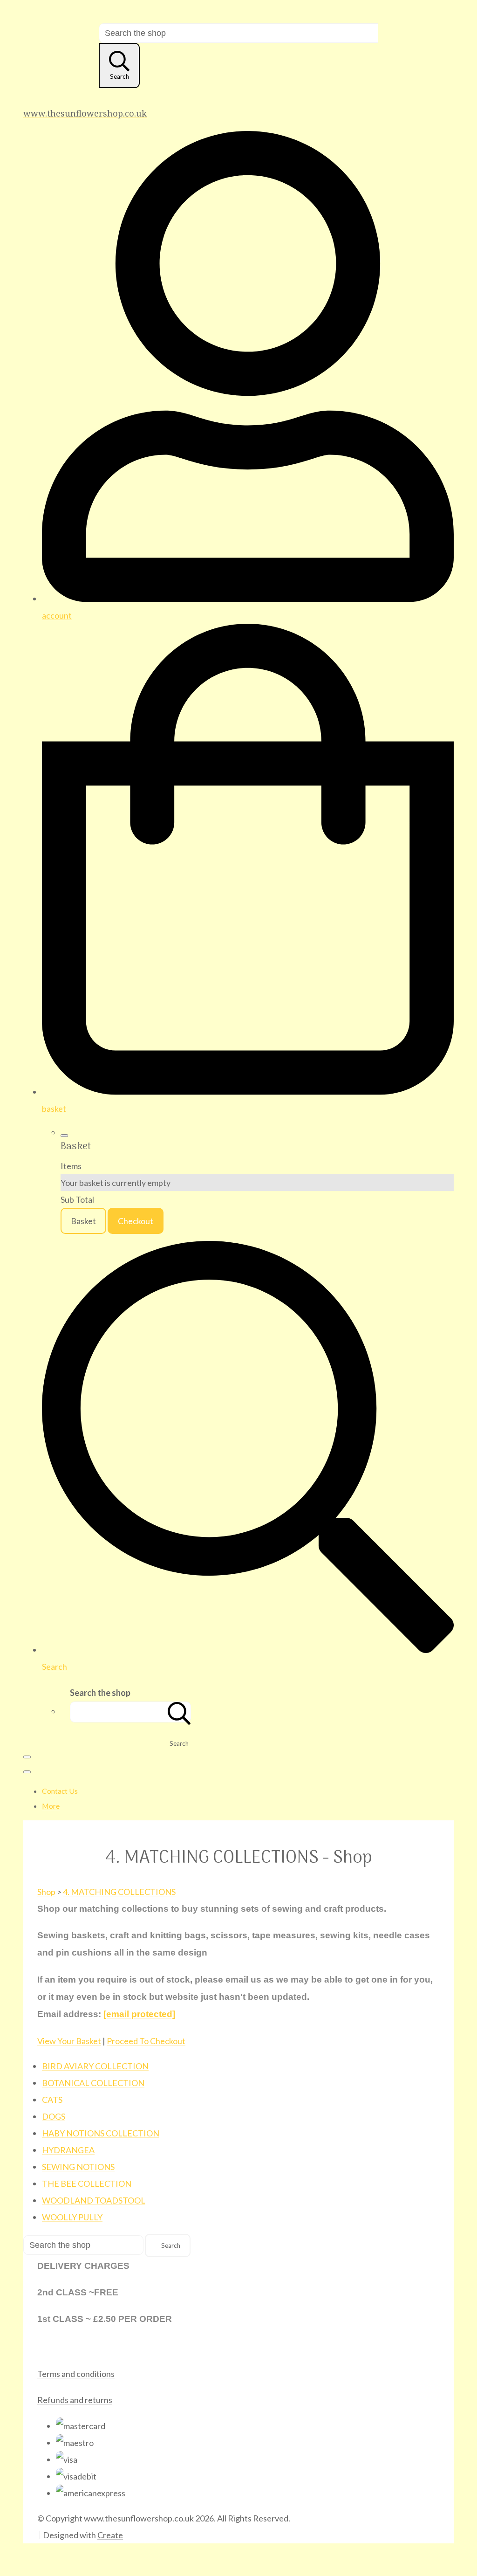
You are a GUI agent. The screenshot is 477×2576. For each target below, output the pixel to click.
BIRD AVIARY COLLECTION (95, 2066)
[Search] (179, 1712)
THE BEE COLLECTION (87, 2183)
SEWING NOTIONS (78, 2167)
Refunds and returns (75, 2400)
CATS (52, 2100)
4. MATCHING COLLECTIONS (119, 1892)
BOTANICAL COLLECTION (93, 2083)
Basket (83, 1221)
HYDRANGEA (68, 2150)
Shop (46, 1892)
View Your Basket (69, 2041)
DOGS (54, 2116)
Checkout (136, 1221)
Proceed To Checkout (146, 2041)
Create (110, 2535)
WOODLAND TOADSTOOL (94, 2200)
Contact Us (60, 1791)
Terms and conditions (76, 2374)
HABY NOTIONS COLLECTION (101, 2133)
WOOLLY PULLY (72, 2217)
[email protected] (139, 2014)
